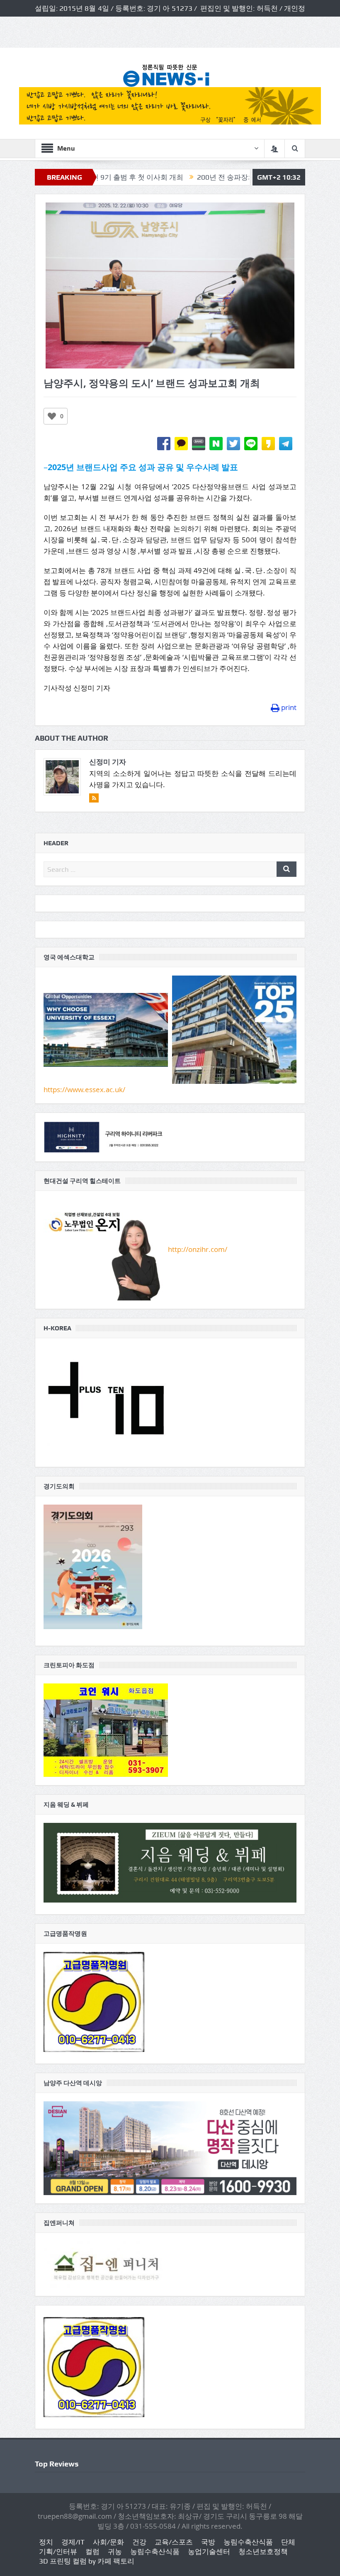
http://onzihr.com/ (198, 1249)
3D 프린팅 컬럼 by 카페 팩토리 (87, 2561)
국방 (208, 2542)
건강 (139, 2542)
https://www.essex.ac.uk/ (84, 1089)
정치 (46, 2542)
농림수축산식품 (248, 2542)
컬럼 (92, 2552)
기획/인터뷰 (58, 2552)
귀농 (115, 2552)
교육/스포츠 (174, 2542)
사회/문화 (108, 2542)
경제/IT (73, 2542)
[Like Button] (52, 416)
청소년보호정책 (263, 2552)
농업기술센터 (209, 2552)
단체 (288, 2542)
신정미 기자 (108, 762)
